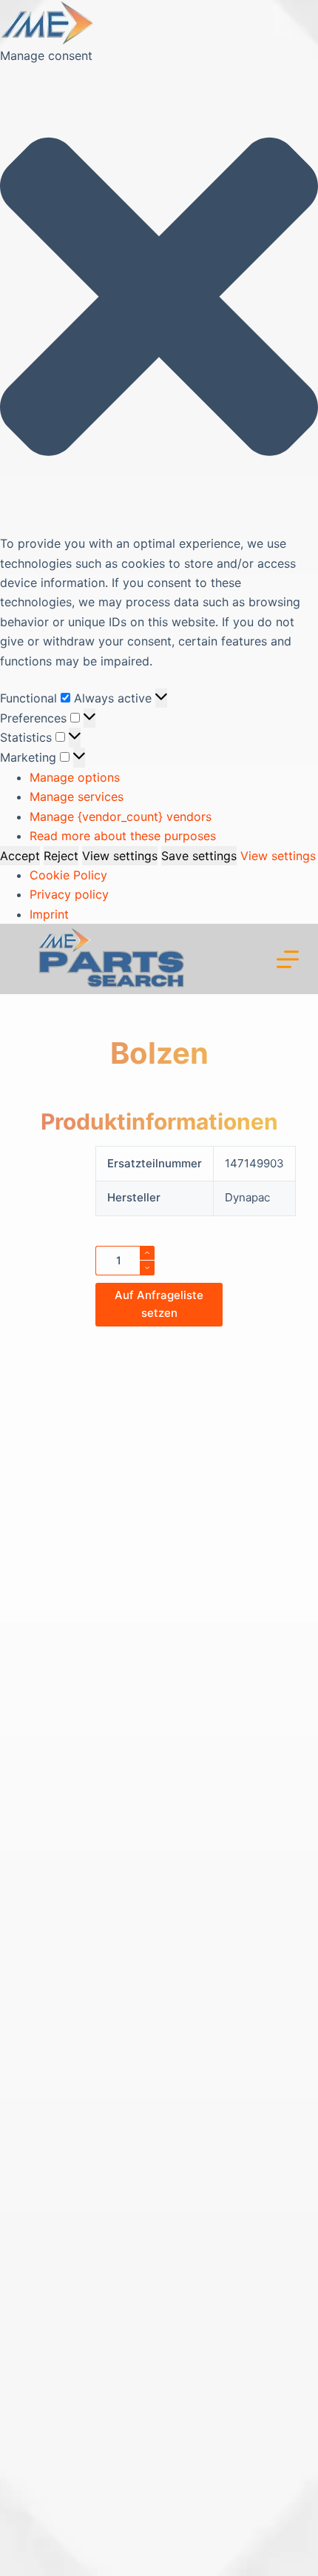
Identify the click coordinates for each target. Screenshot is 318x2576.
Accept (20, 856)
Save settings (199, 856)
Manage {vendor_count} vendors (121, 816)
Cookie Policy (68, 875)
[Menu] (288, 959)
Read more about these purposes (123, 836)
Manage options (75, 777)
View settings (120, 856)
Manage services (77, 796)
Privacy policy (69, 894)
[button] (159, 299)
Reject (61, 856)
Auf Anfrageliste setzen (159, 1304)
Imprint (49, 914)
